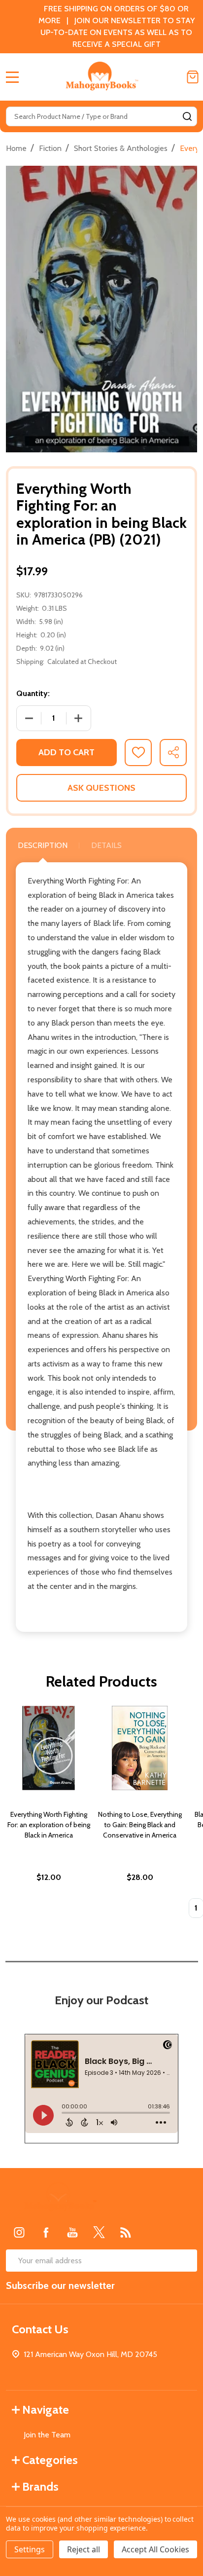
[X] (99, 2232)
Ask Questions (101, 788)
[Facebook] (46, 2232)
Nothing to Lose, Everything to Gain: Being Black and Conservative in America (140, 1825)
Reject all (84, 2549)
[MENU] (12, 77)
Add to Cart (67, 752)
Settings (30, 2549)
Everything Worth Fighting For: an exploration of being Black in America (49, 1825)
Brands (40, 2486)
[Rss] (126, 2232)
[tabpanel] (49, 1815)
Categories (50, 2460)
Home (16, 148)
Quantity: (33, 693)
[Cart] (193, 77)
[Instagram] (19, 2232)
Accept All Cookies (155, 2549)
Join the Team (47, 2435)
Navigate (46, 2410)
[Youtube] (72, 2232)
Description (43, 845)
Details (106, 845)
